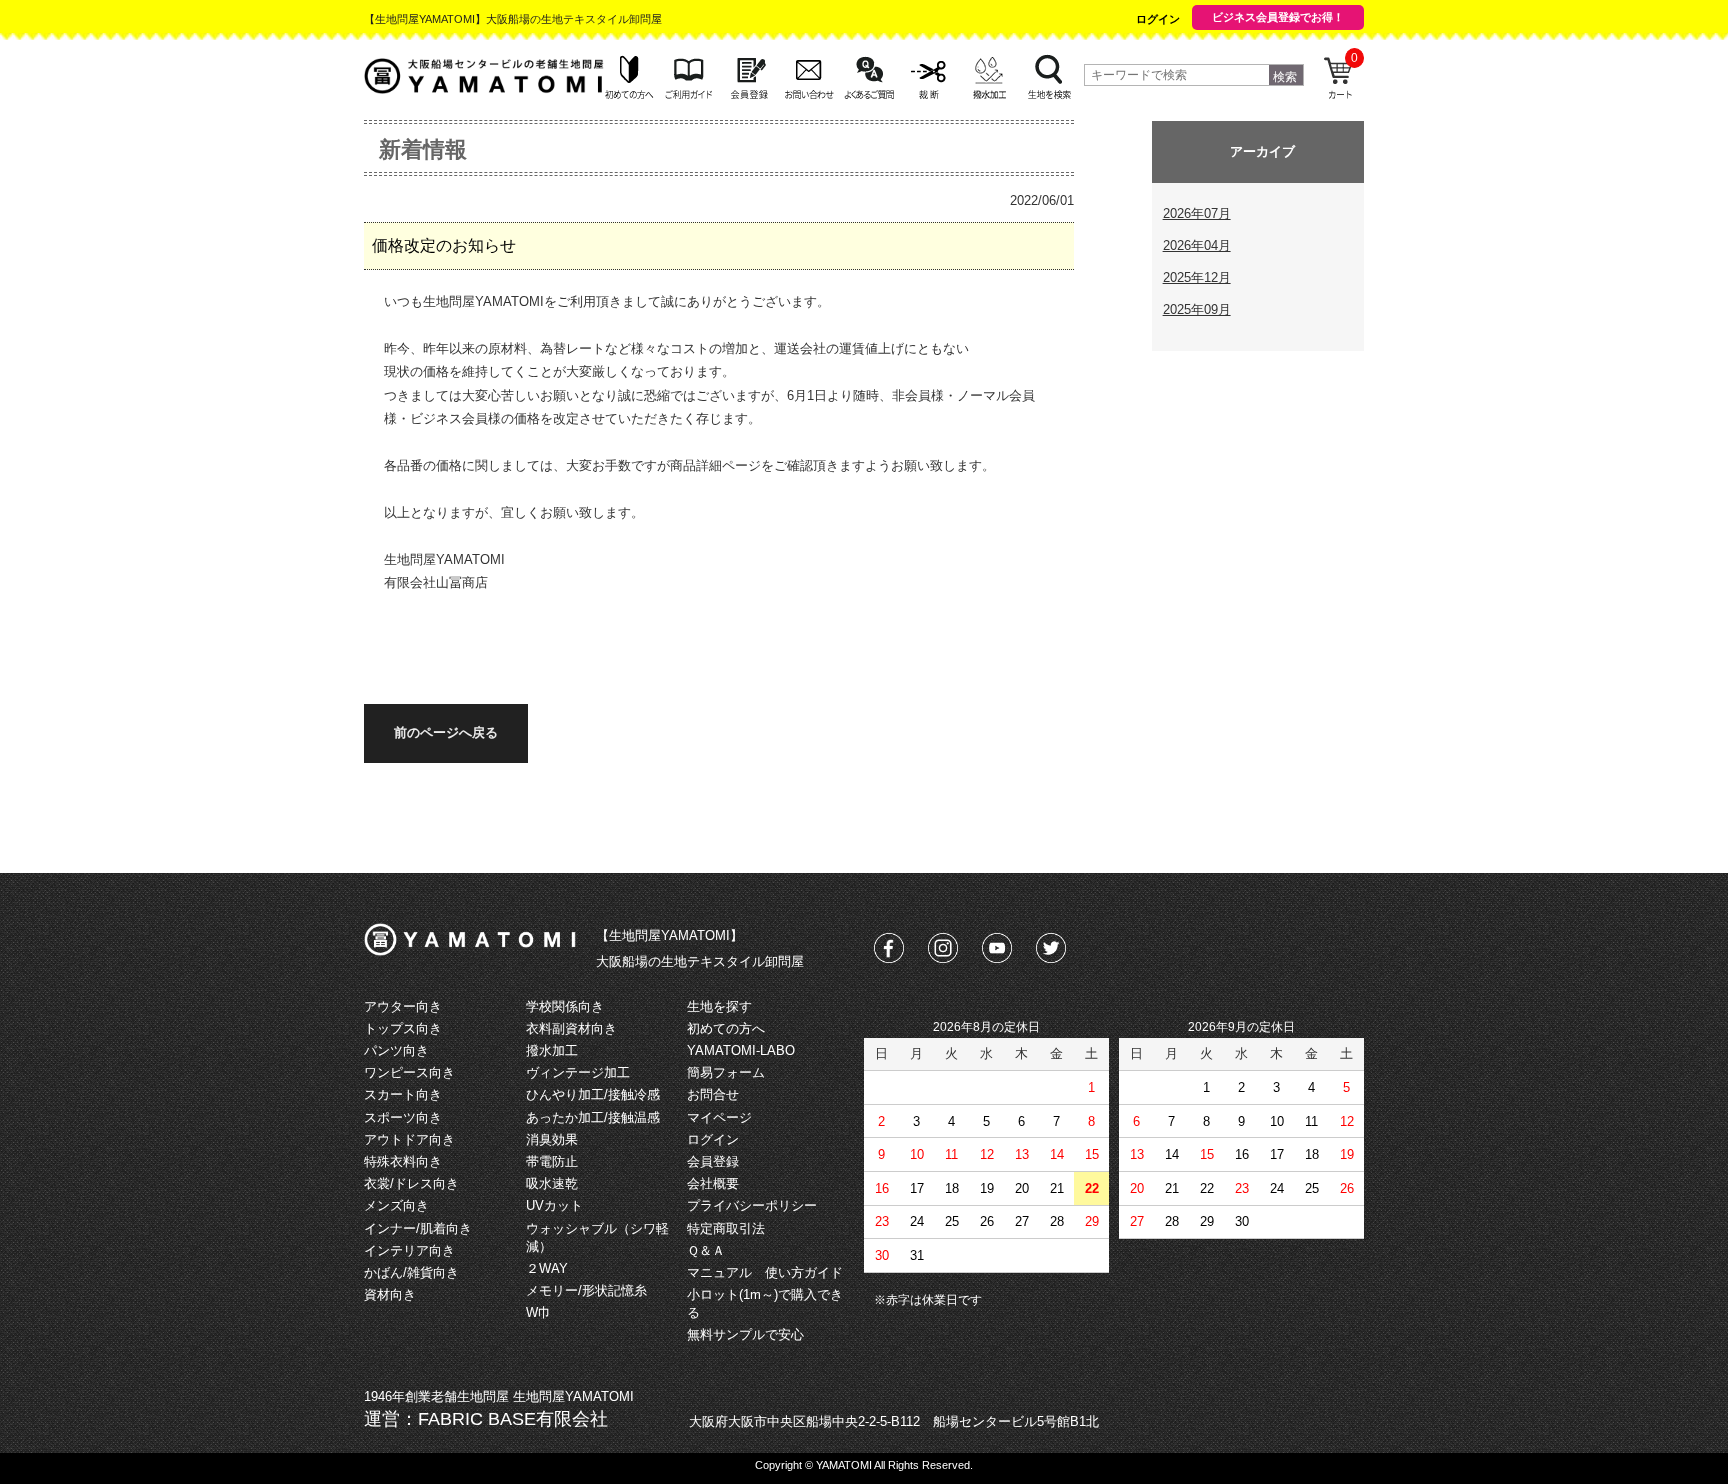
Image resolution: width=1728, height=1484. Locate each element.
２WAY (547, 1268)
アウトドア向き (409, 1139)
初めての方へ (726, 1028)
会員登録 (713, 1161)
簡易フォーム (726, 1072)
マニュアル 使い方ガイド (765, 1272)
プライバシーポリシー (752, 1205)
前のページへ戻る (446, 732)
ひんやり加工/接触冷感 (593, 1094)
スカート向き (403, 1094)
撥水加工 (552, 1050)
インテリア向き (409, 1250)
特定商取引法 (726, 1228)
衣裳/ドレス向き (411, 1183)
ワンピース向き (409, 1072)
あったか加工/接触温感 (593, 1117)
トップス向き (403, 1028)
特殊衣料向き (403, 1161)
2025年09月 (1197, 309)
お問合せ (713, 1094)
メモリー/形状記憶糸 (586, 1290)
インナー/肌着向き (418, 1228)
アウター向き (403, 1006)
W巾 (538, 1312)
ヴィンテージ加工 (578, 1072)
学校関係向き (565, 1006)
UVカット (554, 1205)
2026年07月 (1197, 213)
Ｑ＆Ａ (706, 1250)
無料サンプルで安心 (745, 1334)
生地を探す (719, 1006)
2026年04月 (1197, 245)
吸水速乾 (552, 1183)
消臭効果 (552, 1139)
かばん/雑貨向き (411, 1272)
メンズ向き (396, 1205)
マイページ (719, 1117)
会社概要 (713, 1183)
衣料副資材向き (571, 1028)
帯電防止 (552, 1161)
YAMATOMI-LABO (741, 1050)
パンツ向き (396, 1050)
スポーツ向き (403, 1117)
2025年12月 (1197, 277)
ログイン (1158, 19)
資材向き (390, 1294)
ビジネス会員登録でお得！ (1278, 17)
